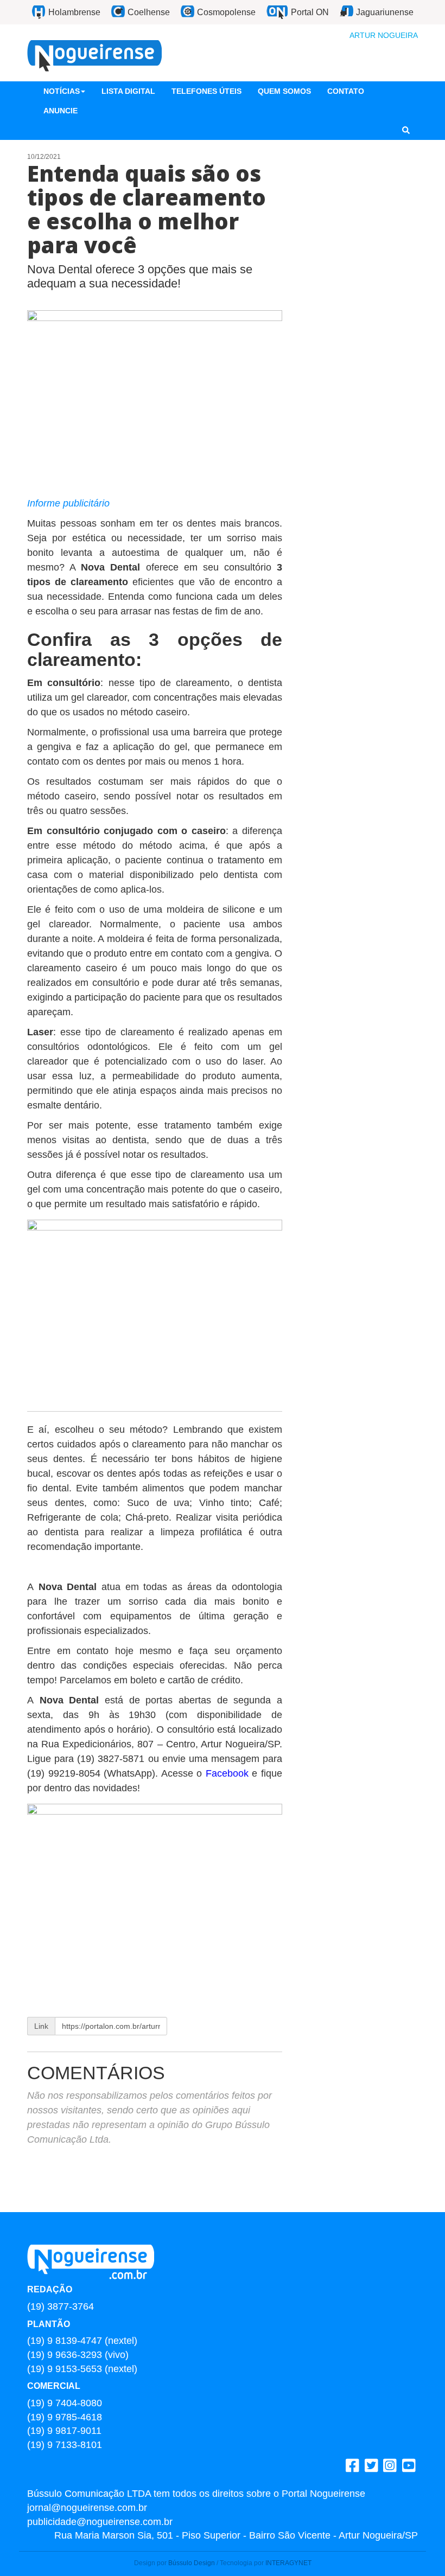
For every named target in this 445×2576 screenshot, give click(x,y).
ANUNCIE (61, 111)
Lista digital (128, 91)
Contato (346, 91)
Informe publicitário (68, 503)
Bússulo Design (192, 2563)
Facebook (229, 1773)
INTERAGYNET (288, 2563)
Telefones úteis (206, 91)
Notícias (62, 91)
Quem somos (284, 91)
